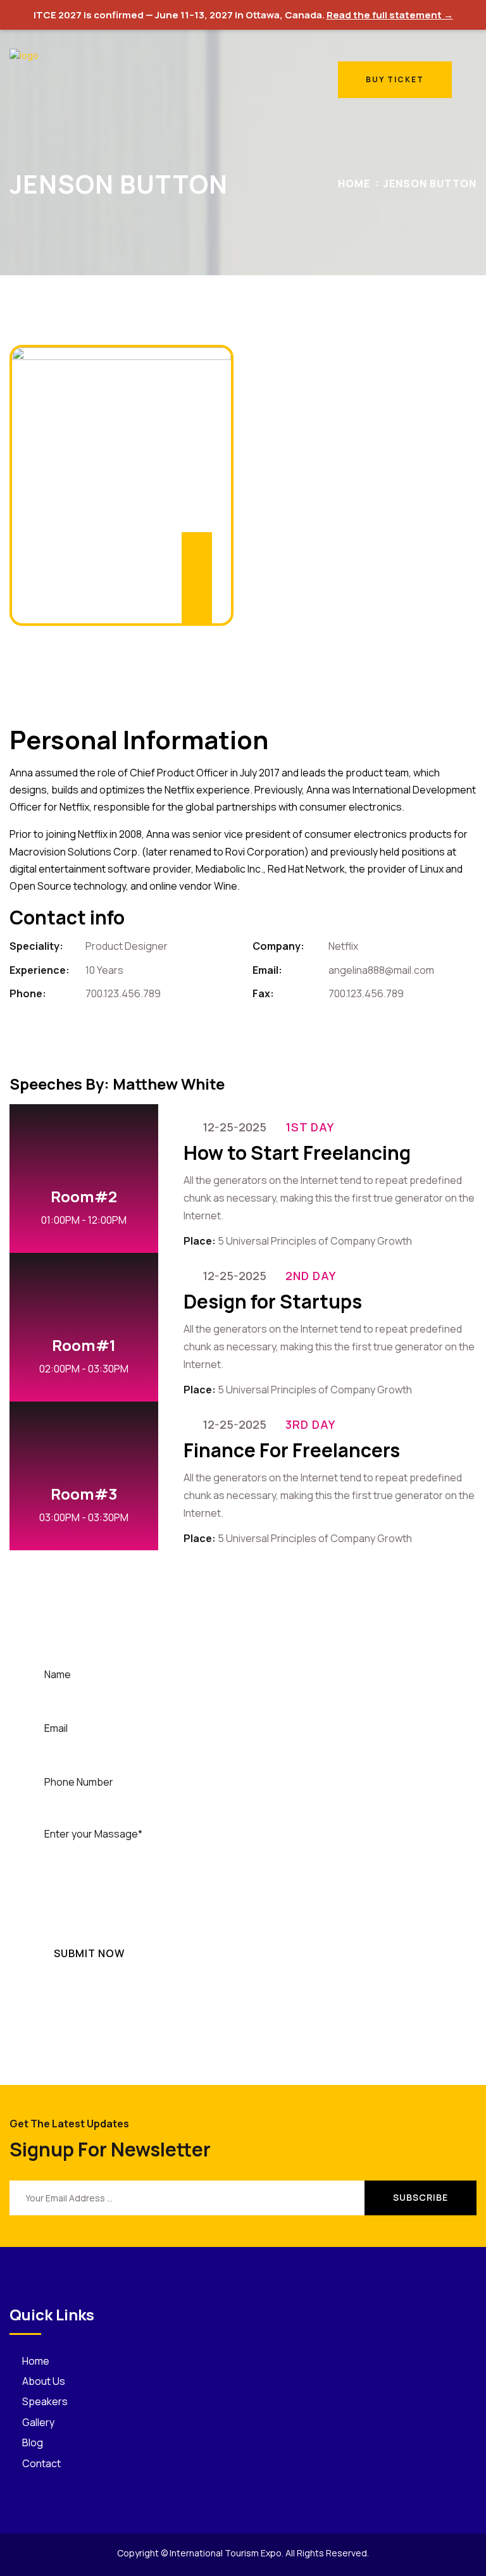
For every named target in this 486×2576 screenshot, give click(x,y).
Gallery (38, 2422)
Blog (33, 2442)
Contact (41, 2463)
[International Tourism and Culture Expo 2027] (41, 79)
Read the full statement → (390, 15)
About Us (44, 2381)
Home (354, 184)
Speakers (45, 2401)
